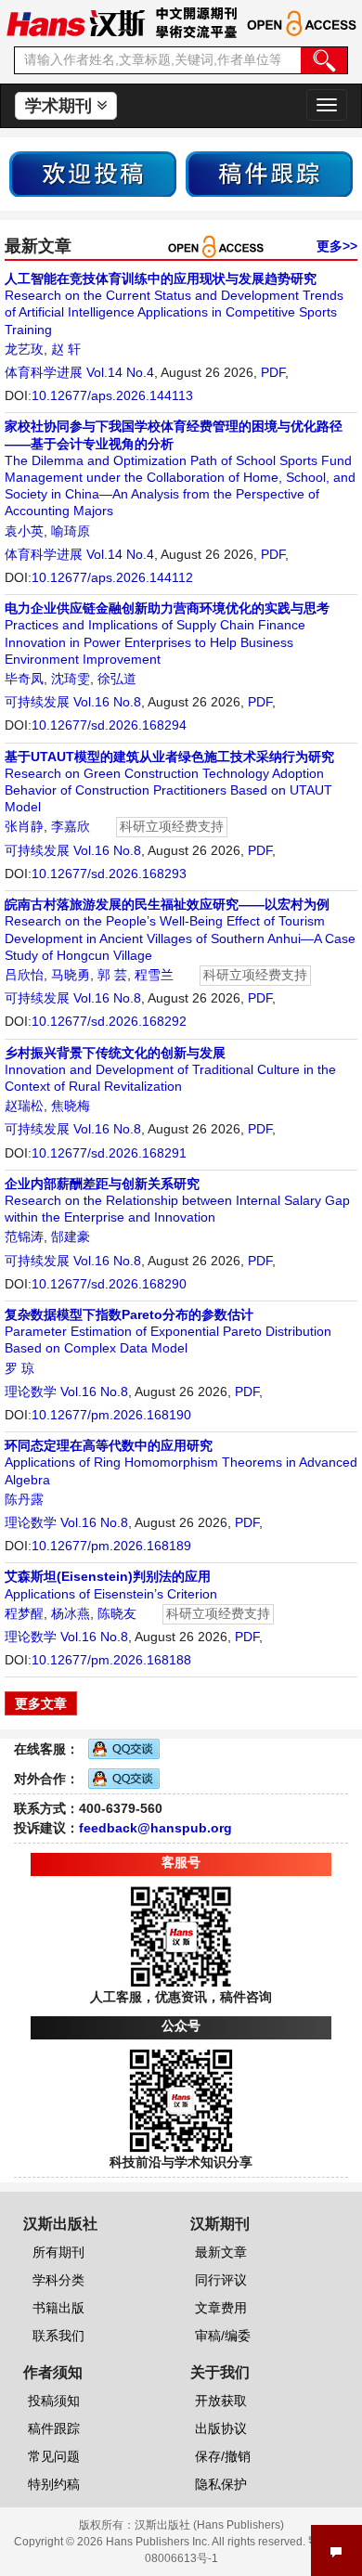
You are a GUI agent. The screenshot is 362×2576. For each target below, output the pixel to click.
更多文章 (41, 1703)
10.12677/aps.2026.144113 (112, 395)
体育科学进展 (44, 372)
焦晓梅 (71, 1106)
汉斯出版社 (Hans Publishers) (209, 2525)
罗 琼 (19, 1368)
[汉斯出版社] (76, 22)
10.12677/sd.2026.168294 (109, 725)
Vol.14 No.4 (120, 372)
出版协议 (221, 2428)
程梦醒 (24, 1613)
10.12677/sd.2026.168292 (109, 1021)
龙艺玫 (24, 349)
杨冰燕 (71, 1613)
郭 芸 (112, 975)
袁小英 (24, 531)
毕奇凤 (24, 679)
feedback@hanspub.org (155, 1828)
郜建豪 (71, 1236)
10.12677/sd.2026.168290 (109, 1284)
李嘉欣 (71, 826)
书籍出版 (58, 2308)
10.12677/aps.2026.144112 (112, 577)
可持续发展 (37, 702)
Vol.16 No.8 (107, 702)
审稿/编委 (223, 2336)
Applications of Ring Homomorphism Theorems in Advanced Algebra (181, 1462)
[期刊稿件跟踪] (269, 173)
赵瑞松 (24, 1106)
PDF (273, 372)
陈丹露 (24, 1499)
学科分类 (58, 2280)
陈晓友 (117, 1613)
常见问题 (54, 2456)
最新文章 (221, 2252)
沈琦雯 (71, 679)
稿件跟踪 (54, 2428)
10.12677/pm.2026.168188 (111, 1660)
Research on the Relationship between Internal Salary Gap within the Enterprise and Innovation (177, 1200)
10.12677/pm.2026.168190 (111, 1415)
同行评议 (221, 2280)
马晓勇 (71, 975)
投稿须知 (54, 2401)
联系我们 (58, 2336)
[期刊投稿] (93, 173)
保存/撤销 (223, 2456)
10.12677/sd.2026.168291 (109, 1153)
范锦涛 (24, 1236)
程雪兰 (154, 975)
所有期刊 (58, 2252)
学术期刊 (61, 106)
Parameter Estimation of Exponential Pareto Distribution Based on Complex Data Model (168, 1331)
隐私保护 (221, 2484)
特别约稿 (54, 2484)
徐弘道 (117, 679)
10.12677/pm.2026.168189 (111, 1546)
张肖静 (24, 826)
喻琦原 (71, 531)
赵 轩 (66, 349)
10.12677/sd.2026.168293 (109, 874)
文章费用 (221, 2308)
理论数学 (31, 1392)
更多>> (337, 246)
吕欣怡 (24, 975)
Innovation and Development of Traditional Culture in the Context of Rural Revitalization (170, 1069)
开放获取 (221, 2401)
